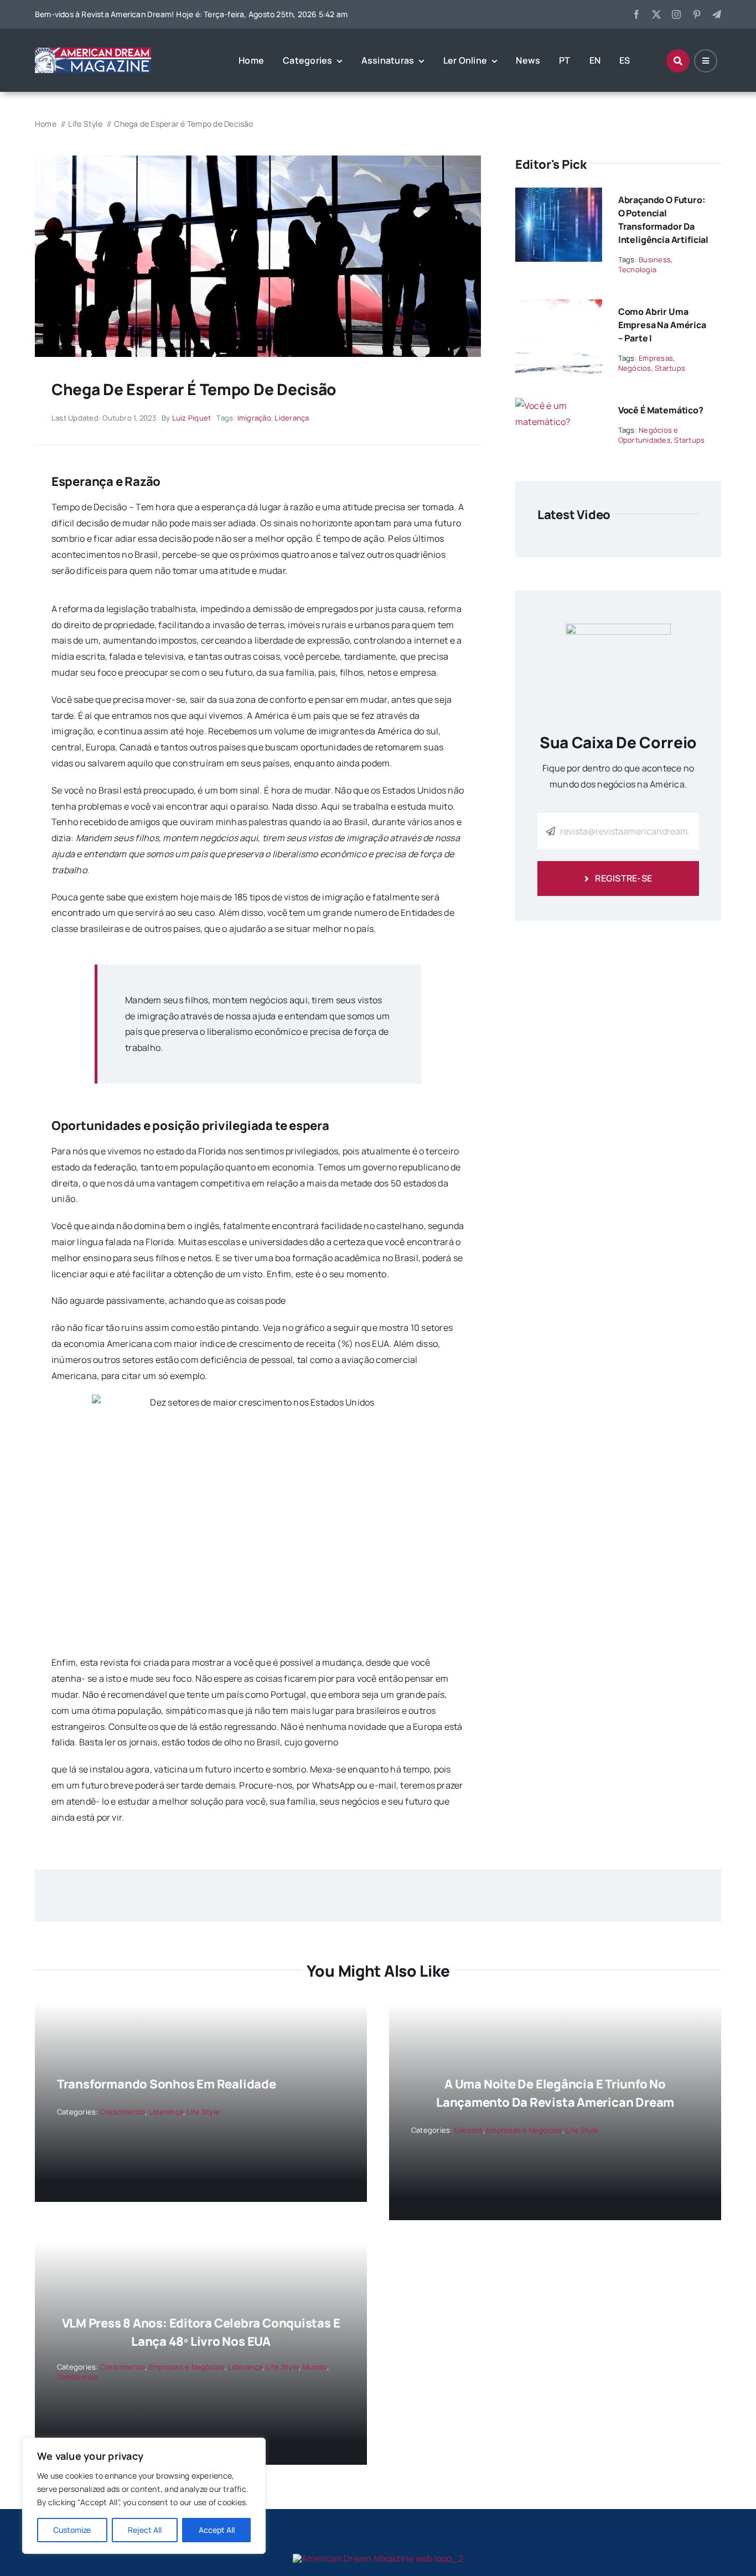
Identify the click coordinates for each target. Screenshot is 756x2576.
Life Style (203, 2112)
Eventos (469, 2130)
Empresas (656, 358)
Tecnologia (637, 269)
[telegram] (717, 14)
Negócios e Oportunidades (648, 435)
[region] (144, 2496)
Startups (670, 368)
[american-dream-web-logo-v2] (93, 52)
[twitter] (656, 14)
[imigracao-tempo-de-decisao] (258, 160)
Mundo (315, 2367)
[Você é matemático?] (559, 406)
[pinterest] (697, 14)
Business (655, 260)
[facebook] (636, 14)
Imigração (254, 418)
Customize (72, 2530)
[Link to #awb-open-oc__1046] (678, 61)
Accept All (217, 2530)
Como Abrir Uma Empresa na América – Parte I (662, 325)
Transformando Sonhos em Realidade (167, 2084)
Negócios (635, 368)
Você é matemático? (661, 410)
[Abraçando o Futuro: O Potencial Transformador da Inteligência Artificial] (559, 195)
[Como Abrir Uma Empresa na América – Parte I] (559, 307)
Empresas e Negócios (524, 2130)
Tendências (77, 2377)
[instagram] (676, 14)
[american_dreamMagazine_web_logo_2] (378, 2558)
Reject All (145, 2530)
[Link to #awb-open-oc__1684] (706, 61)
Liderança (292, 418)
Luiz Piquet (192, 418)
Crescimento (123, 2112)
